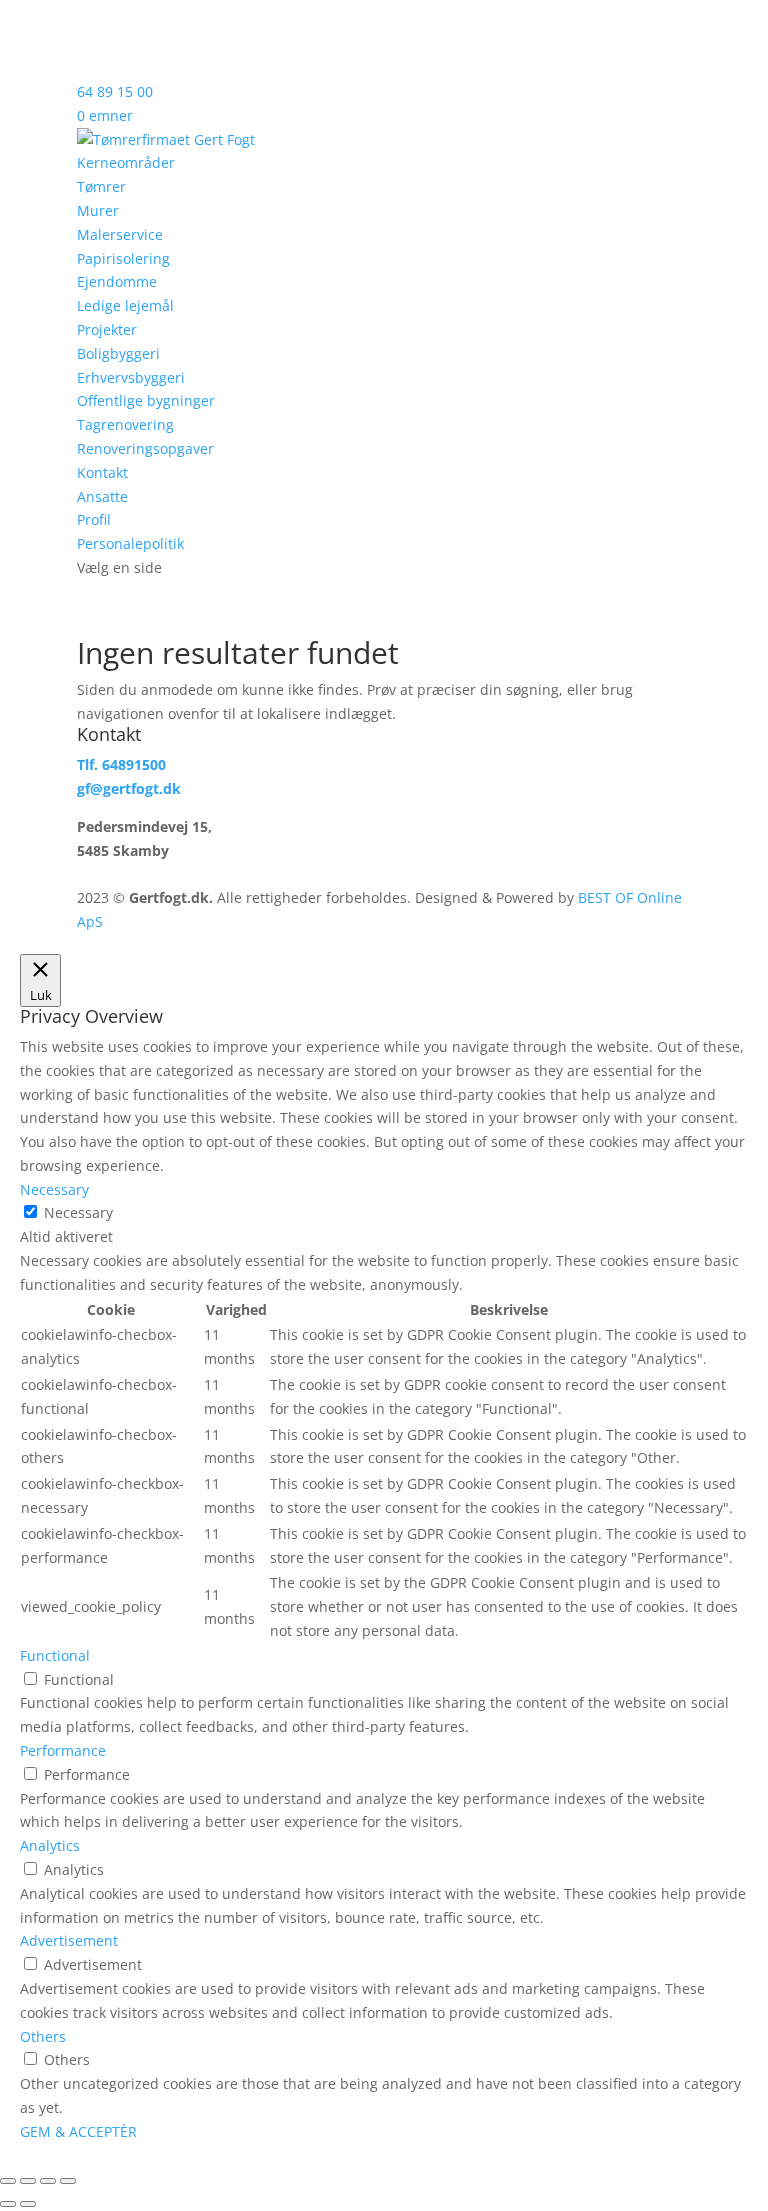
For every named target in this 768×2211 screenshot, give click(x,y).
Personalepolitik (130, 543)
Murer (98, 210)
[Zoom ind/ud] (8, 2181)
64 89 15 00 (115, 91)
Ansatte (102, 496)
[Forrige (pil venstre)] (8, 2204)
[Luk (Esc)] (68, 2181)
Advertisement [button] (69, 1940)
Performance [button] (63, 1750)
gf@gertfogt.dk (129, 788)
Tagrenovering (125, 424)
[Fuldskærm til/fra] (28, 2181)
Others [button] (43, 2036)
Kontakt (102, 472)
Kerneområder (126, 162)
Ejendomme (117, 281)
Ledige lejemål (125, 305)
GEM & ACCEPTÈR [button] (78, 2131)
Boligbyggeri (118, 353)
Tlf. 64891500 (121, 764)
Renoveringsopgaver (145, 448)
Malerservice (120, 234)
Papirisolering (123, 258)
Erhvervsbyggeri (131, 377)
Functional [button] (55, 1655)
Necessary (78, 1212)
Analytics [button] (50, 1845)
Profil (94, 519)
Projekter (107, 329)
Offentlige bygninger (146, 400)
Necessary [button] (54, 1189)
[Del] (48, 2181)
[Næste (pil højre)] (28, 2204)
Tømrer (101, 186)
